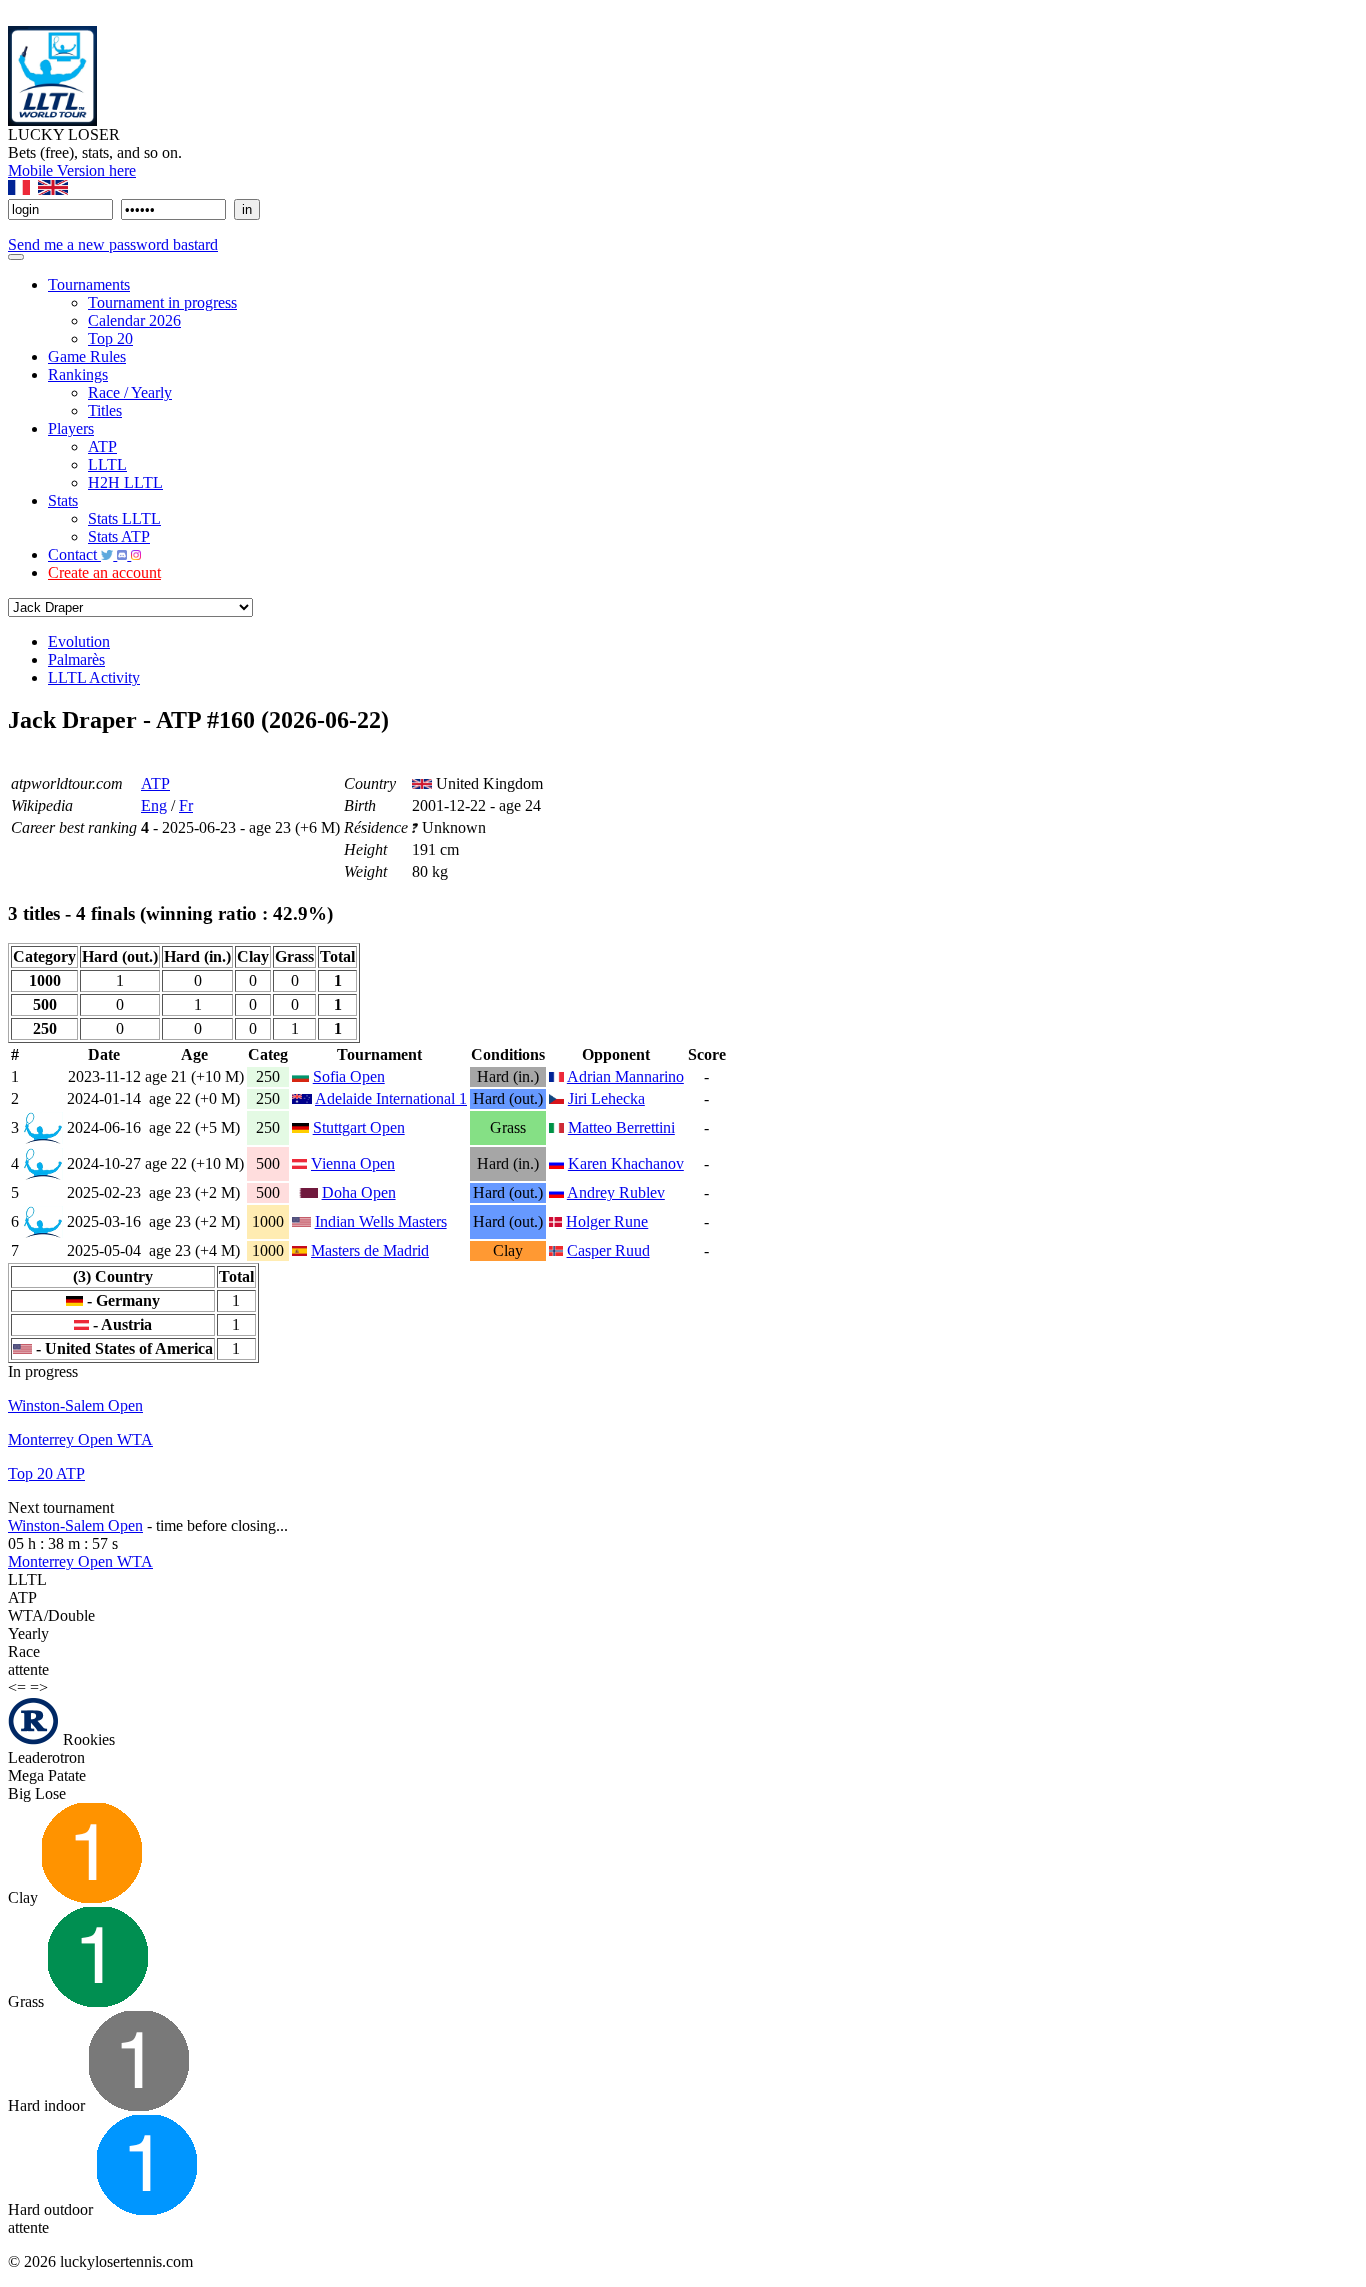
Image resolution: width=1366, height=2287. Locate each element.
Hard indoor (48, 2105)
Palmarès (76, 659)
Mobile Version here (72, 170)
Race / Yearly (130, 392)
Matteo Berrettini (621, 1127)
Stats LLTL (124, 518)
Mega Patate (47, 1775)
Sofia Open (349, 1076)
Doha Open (359, 1192)
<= (17, 1687)
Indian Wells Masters (381, 1221)
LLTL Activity (94, 677)
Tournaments (89, 284)
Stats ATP (119, 536)
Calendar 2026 (134, 320)
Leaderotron (46, 1757)
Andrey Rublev (616, 1192)
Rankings (78, 374)
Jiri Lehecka (606, 1098)
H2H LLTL (125, 482)
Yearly (28, 1633)
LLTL (107, 464)
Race (24, 1651)
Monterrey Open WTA (80, 1439)
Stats (63, 500)
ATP (102, 446)
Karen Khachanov (626, 1163)
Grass (28, 2001)
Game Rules (87, 356)
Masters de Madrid (370, 1250)
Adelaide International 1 (391, 1098)
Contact (74, 554)
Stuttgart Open (359, 1127)
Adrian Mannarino (625, 1076)
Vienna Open (353, 1163)
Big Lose (37, 1793)
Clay (25, 1897)
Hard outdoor (52, 2209)
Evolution (79, 641)
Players (71, 428)
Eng (154, 805)
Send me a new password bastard (113, 244)
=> (39, 1687)
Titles (105, 410)
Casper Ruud (608, 1250)
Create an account (104, 572)
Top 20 (110, 338)
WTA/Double (51, 1615)
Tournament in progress (162, 302)
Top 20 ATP (46, 1473)
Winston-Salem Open (75, 1405)
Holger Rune (607, 1221)
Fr (186, 805)
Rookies (87, 1739)
